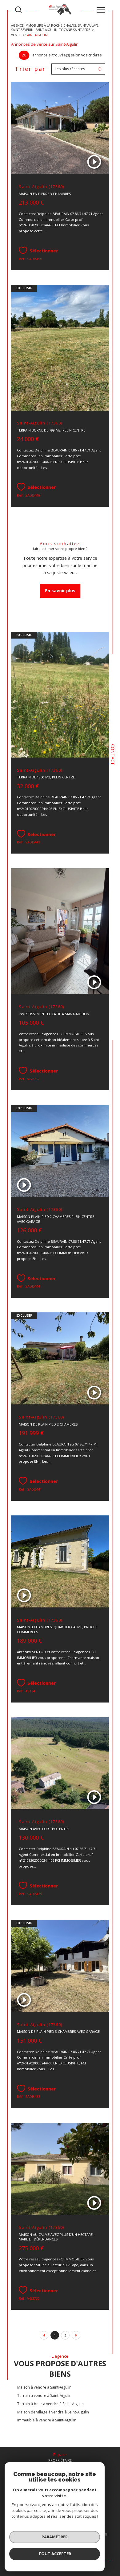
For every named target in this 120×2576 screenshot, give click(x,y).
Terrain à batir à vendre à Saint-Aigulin (50, 2404)
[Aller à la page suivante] (76, 2335)
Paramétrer (55, 2537)
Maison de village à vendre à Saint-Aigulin (53, 2412)
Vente (16, 35)
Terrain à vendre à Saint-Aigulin (44, 2396)
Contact (113, 755)
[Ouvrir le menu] (101, 10)
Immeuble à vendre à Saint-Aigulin (47, 2420)
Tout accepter (55, 2554)
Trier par (30, 69)
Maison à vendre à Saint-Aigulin (44, 2387)
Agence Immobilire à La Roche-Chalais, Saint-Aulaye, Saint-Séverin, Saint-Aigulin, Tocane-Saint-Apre (55, 28)
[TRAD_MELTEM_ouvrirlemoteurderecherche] (18, 10)
